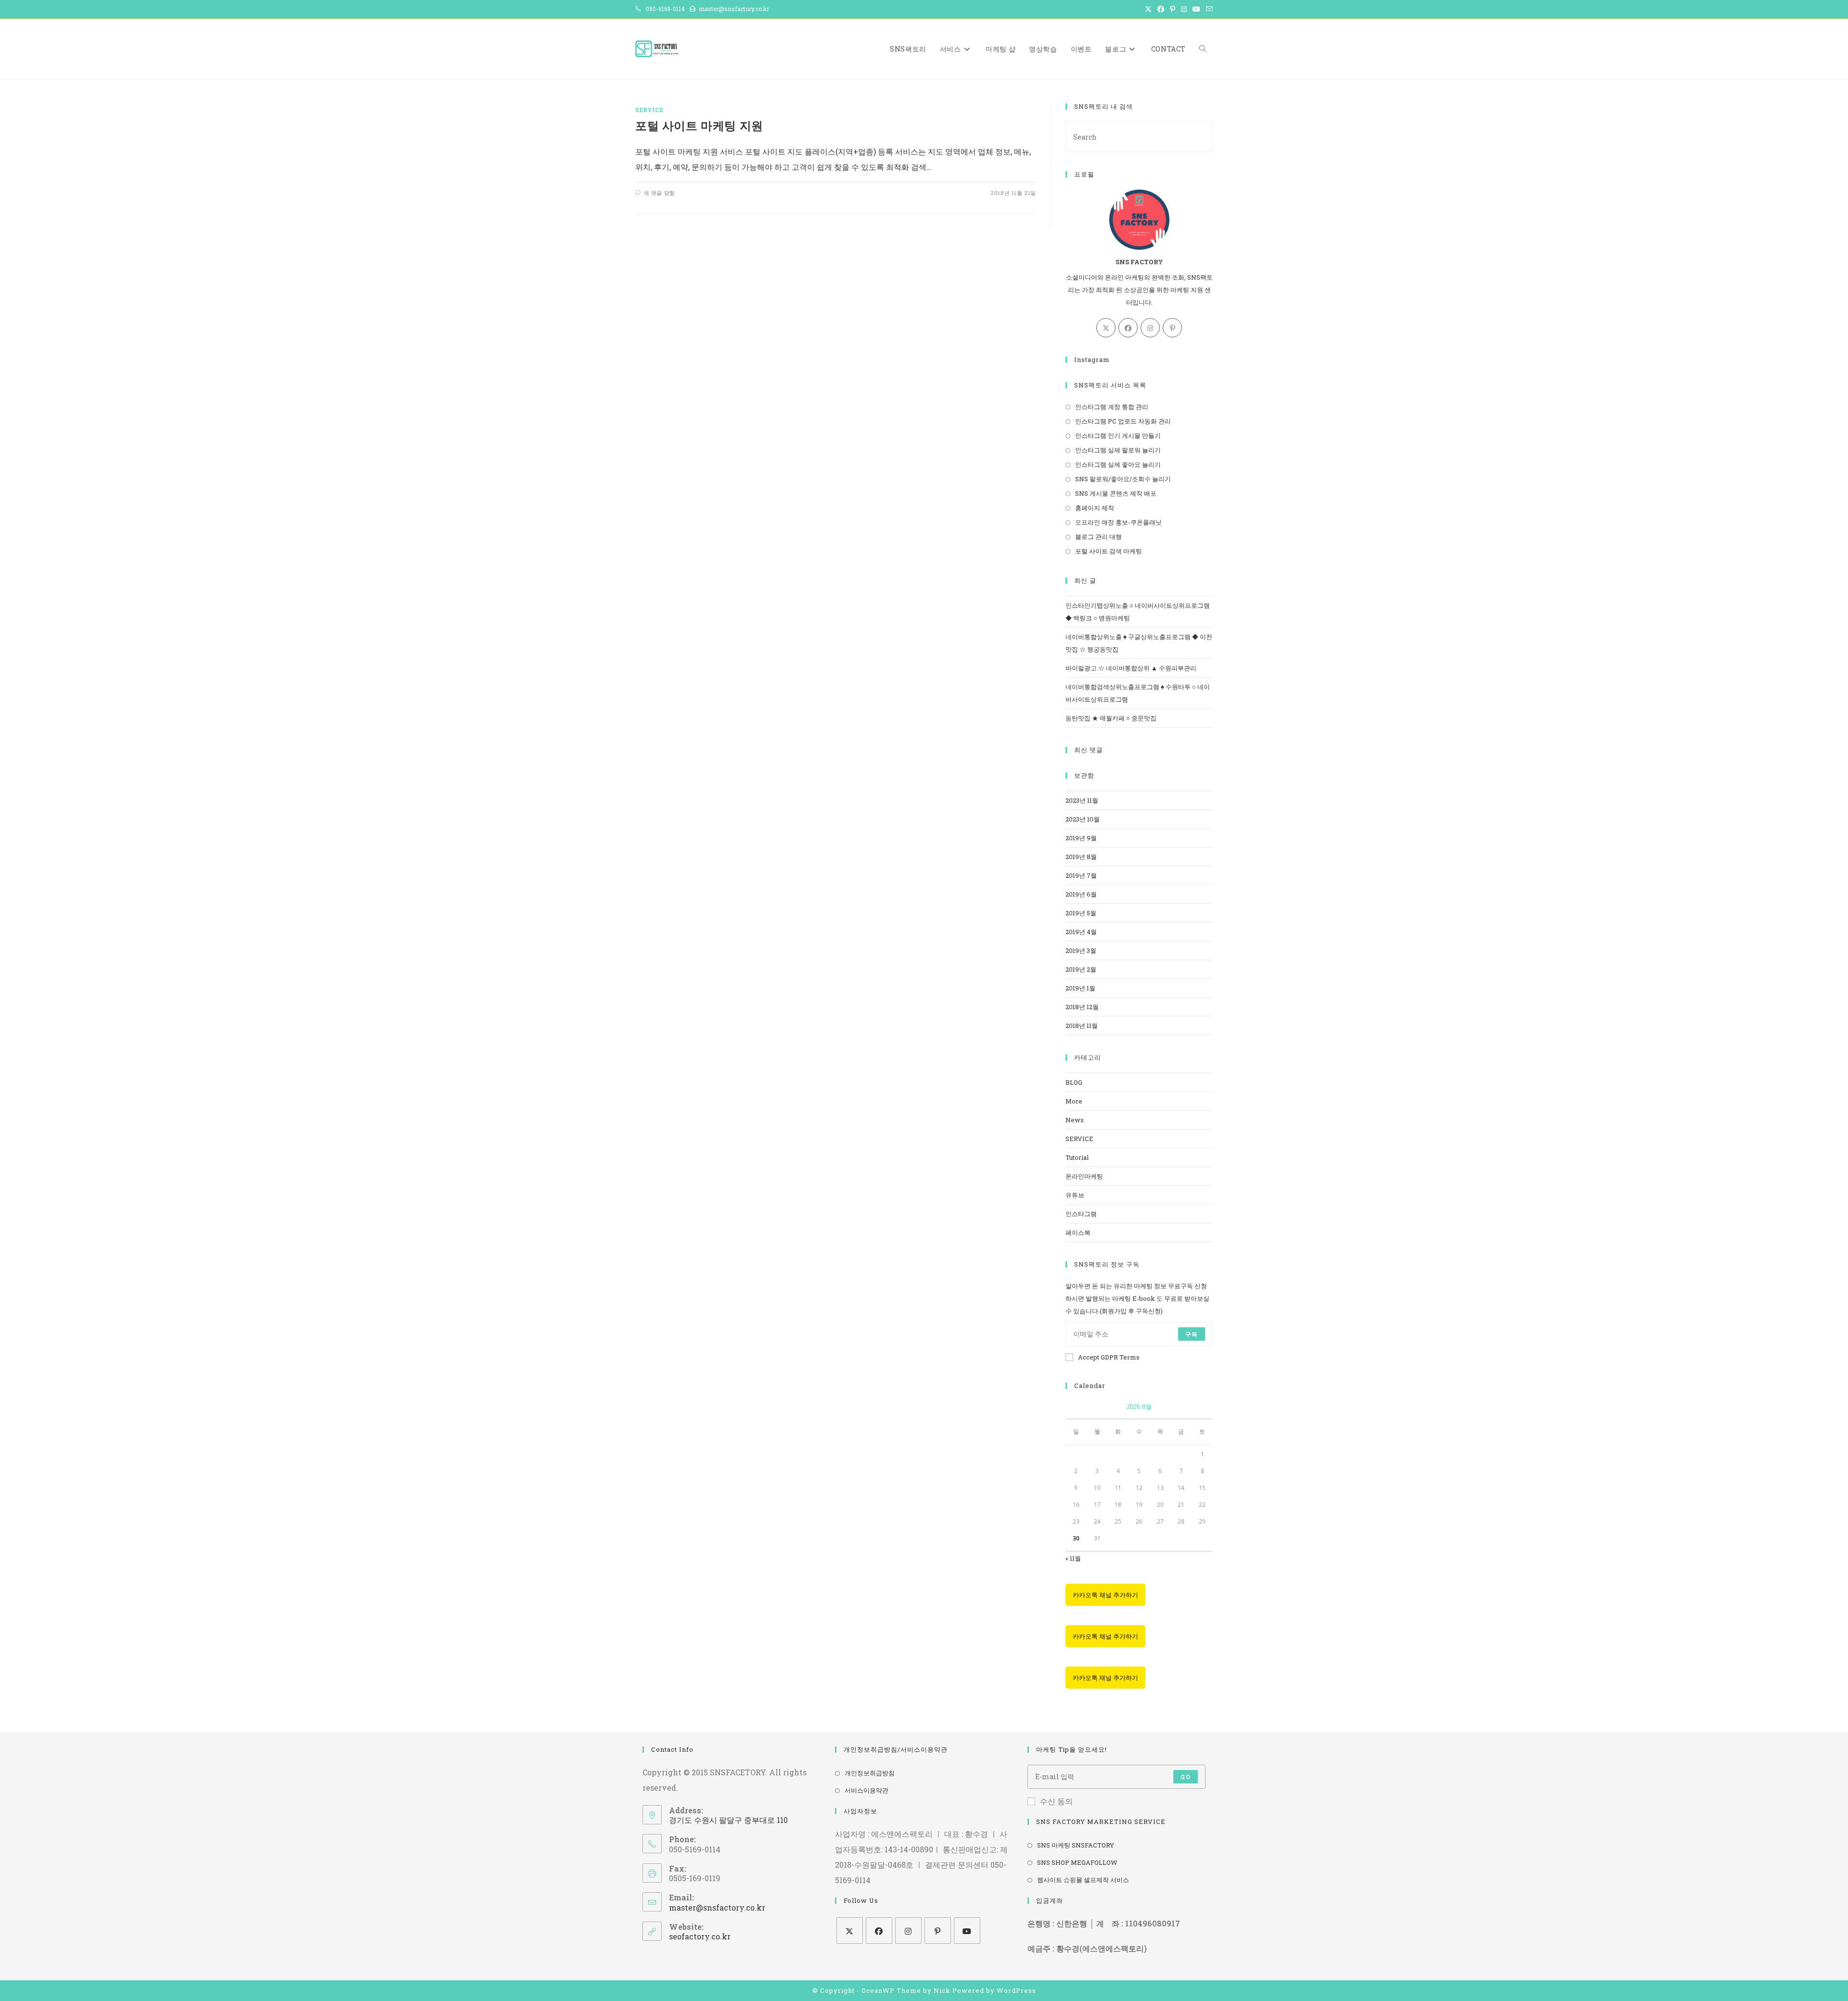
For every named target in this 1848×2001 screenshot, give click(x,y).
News (1075, 1120)
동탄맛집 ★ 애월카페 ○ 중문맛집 (1111, 718)
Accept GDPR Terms (1109, 1357)
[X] (1106, 328)
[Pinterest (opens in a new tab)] (1173, 9)
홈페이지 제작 (1095, 508)
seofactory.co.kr (700, 1936)
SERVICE (649, 110)
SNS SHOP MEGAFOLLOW (1077, 1862)
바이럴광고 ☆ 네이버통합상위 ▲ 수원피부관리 (1131, 668)
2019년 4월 (1081, 932)
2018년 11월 (1082, 1026)
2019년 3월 (1081, 950)
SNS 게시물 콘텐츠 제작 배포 (1116, 493)
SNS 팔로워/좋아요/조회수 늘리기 (1123, 479)
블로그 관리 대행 (1098, 537)
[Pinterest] (1172, 328)
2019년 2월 (1081, 969)
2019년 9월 (1081, 838)
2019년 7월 (1081, 875)
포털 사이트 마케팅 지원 (699, 126)
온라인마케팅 (1084, 1176)
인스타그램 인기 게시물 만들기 (1118, 436)
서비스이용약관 (866, 1790)
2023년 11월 (1082, 800)
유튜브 (1075, 1195)
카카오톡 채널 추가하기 (1105, 1595)
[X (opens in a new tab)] (1148, 9)
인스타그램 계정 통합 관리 (1112, 407)
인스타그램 (1081, 1214)
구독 (1192, 1334)
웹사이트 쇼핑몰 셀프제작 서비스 (1083, 1880)
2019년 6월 (1081, 894)
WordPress (1016, 1990)
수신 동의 (1056, 1801)
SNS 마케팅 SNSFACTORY (1076, 1845)
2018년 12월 (1082, 1007)
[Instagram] (1150, 328)
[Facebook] (1128, 328)
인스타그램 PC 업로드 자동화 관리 (1123, 421)
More (1074, 1101)
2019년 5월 (1081, 913)
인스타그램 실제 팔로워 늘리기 (1118, 450)
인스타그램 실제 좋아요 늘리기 (1118, 464)
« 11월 (1073, 1558)
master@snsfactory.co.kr (717, 1907)
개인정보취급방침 (870, 1773)
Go (1185, 1777)
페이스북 (1078, 1232)
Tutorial (1077, 1157)
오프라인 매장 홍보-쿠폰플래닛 (1118, 522)
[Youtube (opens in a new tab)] (1196, 9)
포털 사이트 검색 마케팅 (1109, 551)
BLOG (1074, 1082)
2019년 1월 (1080, 988)
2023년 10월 (1083, 819)
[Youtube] (967, 1930)
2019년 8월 (1081, 857)
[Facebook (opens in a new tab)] (1161, 9)
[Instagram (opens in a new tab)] (1184, 9)
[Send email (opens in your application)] (1208, 9)
